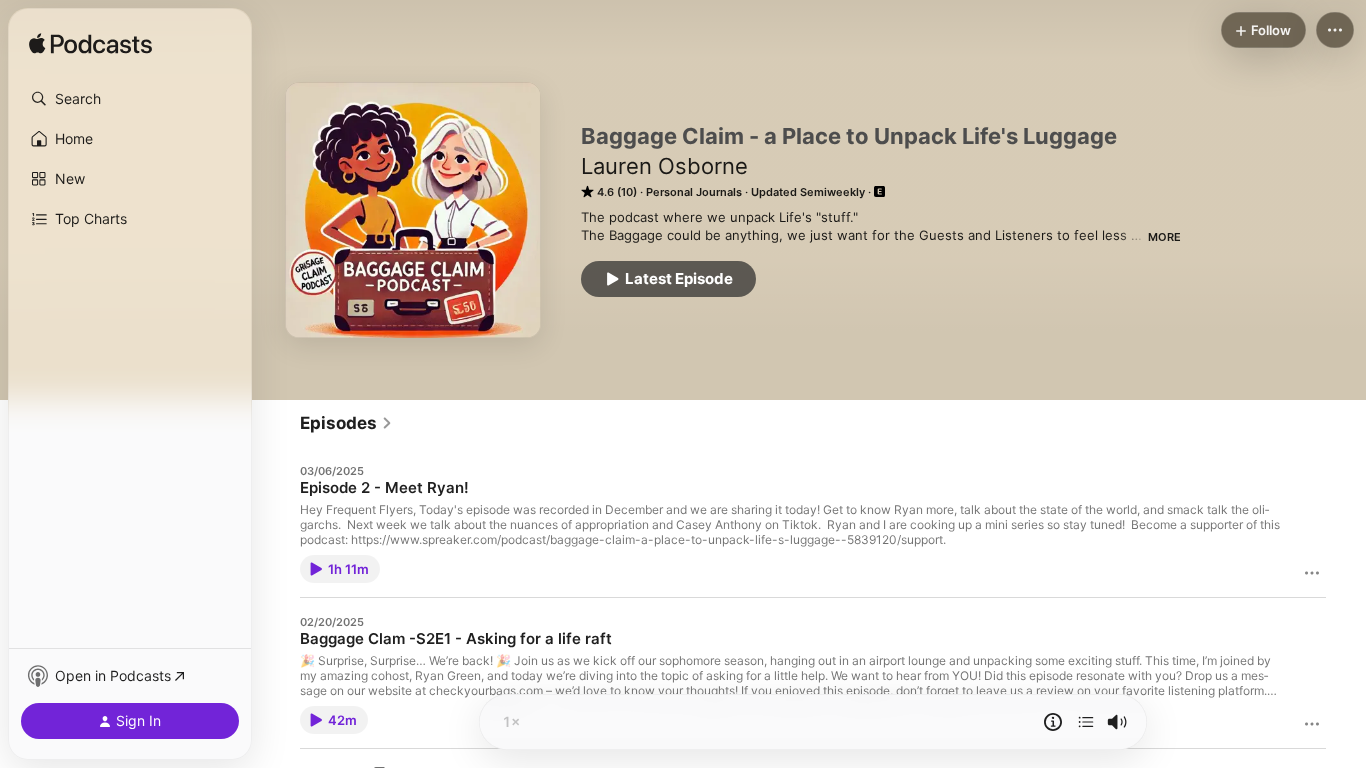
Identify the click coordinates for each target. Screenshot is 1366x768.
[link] (346, 423)
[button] (130, 99)
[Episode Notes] (1053, 722)
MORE (1164, 237)
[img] (90, 45)
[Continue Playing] (1086, 722)
